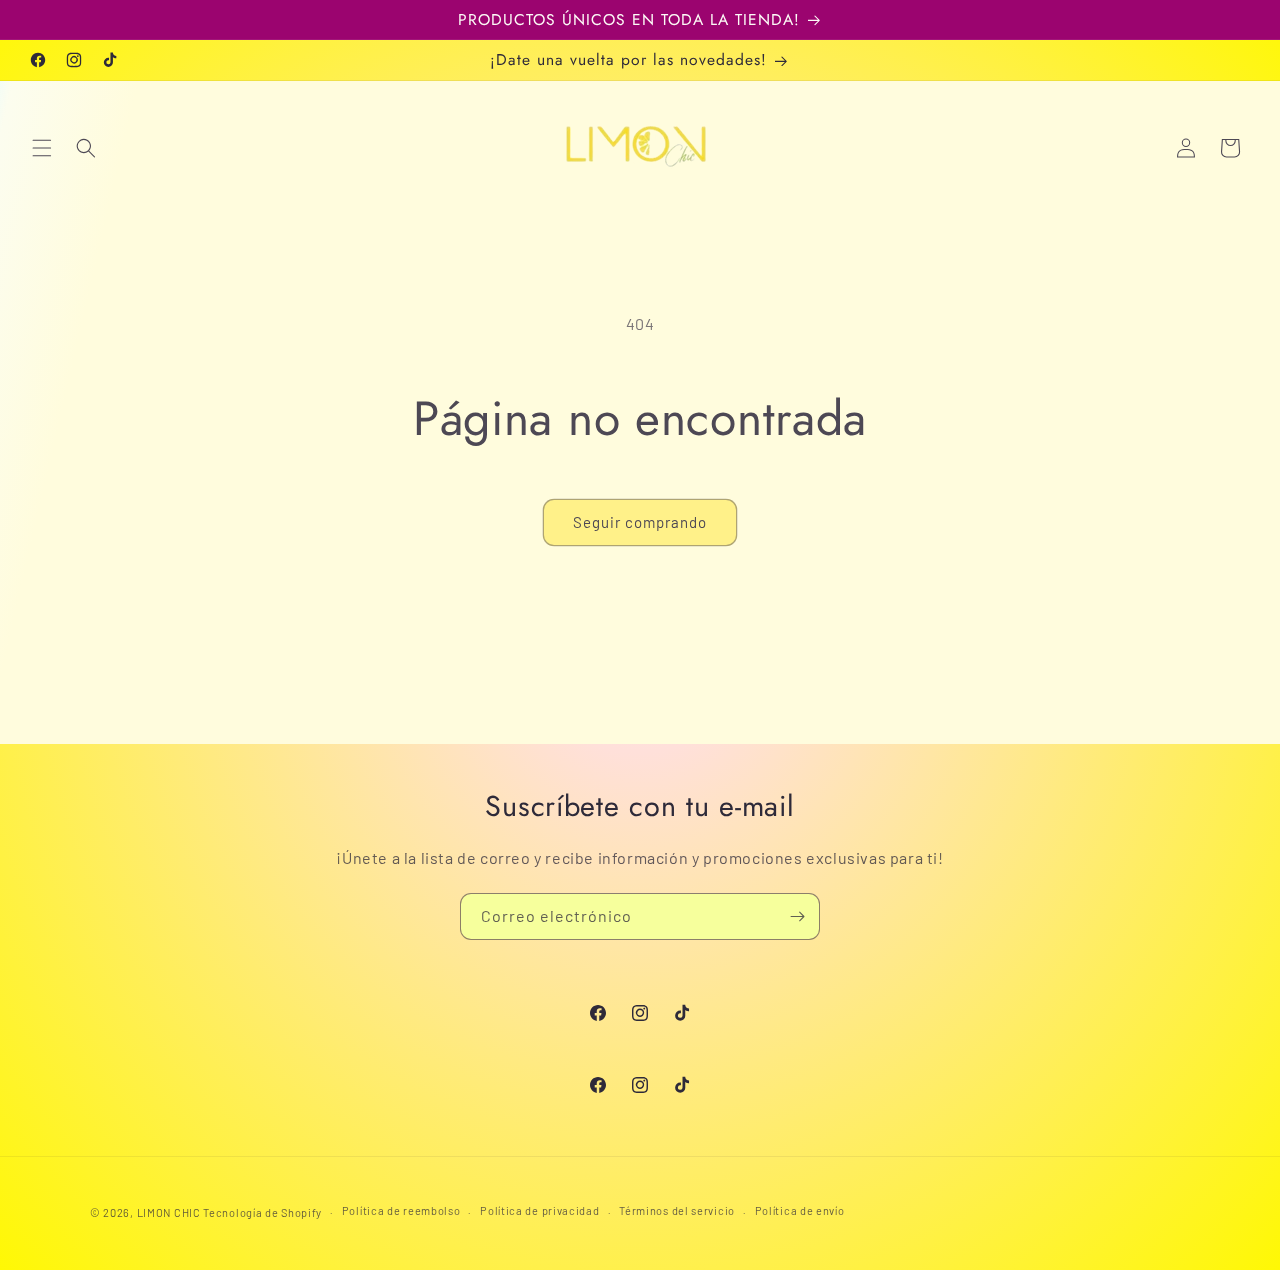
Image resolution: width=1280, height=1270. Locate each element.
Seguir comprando (640, 522)
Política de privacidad (539, 1210)
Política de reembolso (401, 1210)
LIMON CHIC (169, 1212)
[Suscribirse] (797, 916)
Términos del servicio (677, 1210)
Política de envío (800, 1210)
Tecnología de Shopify (262, 1212)
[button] (42, 148)
